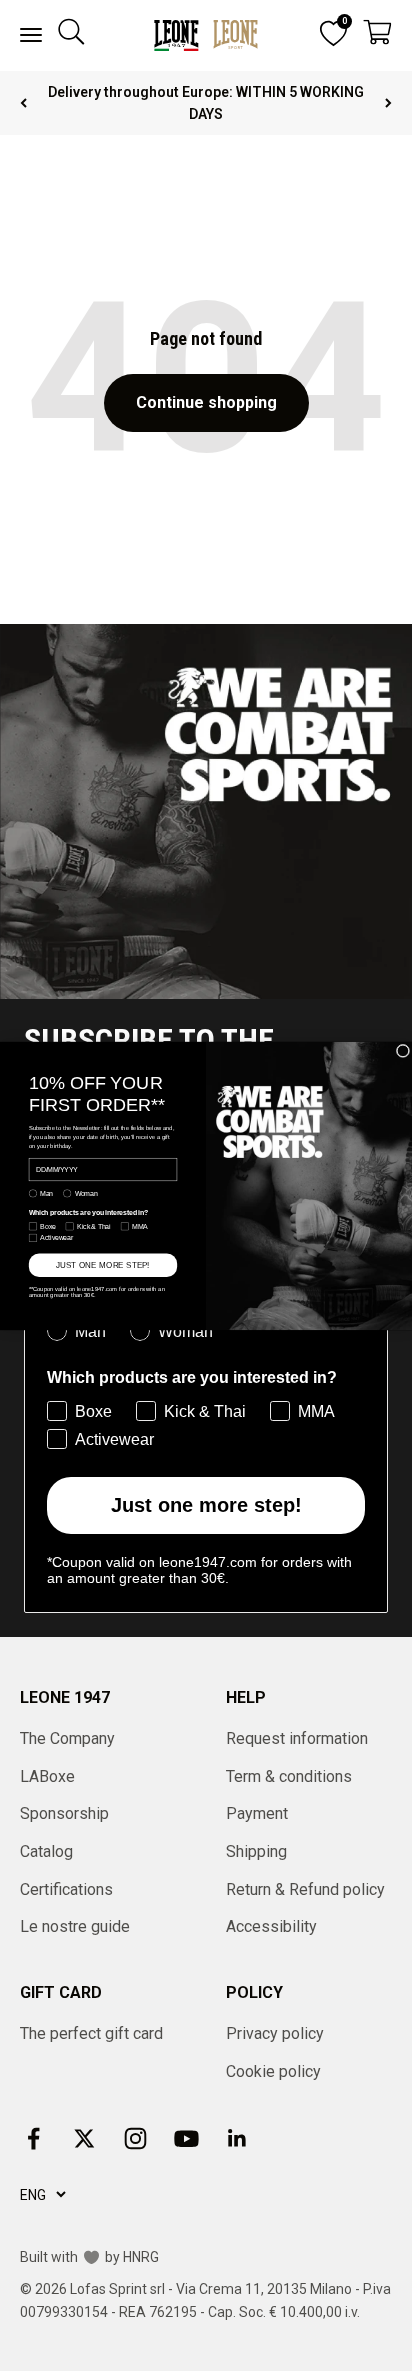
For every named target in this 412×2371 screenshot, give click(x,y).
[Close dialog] (403, 1051)
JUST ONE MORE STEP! (103, 1264)
